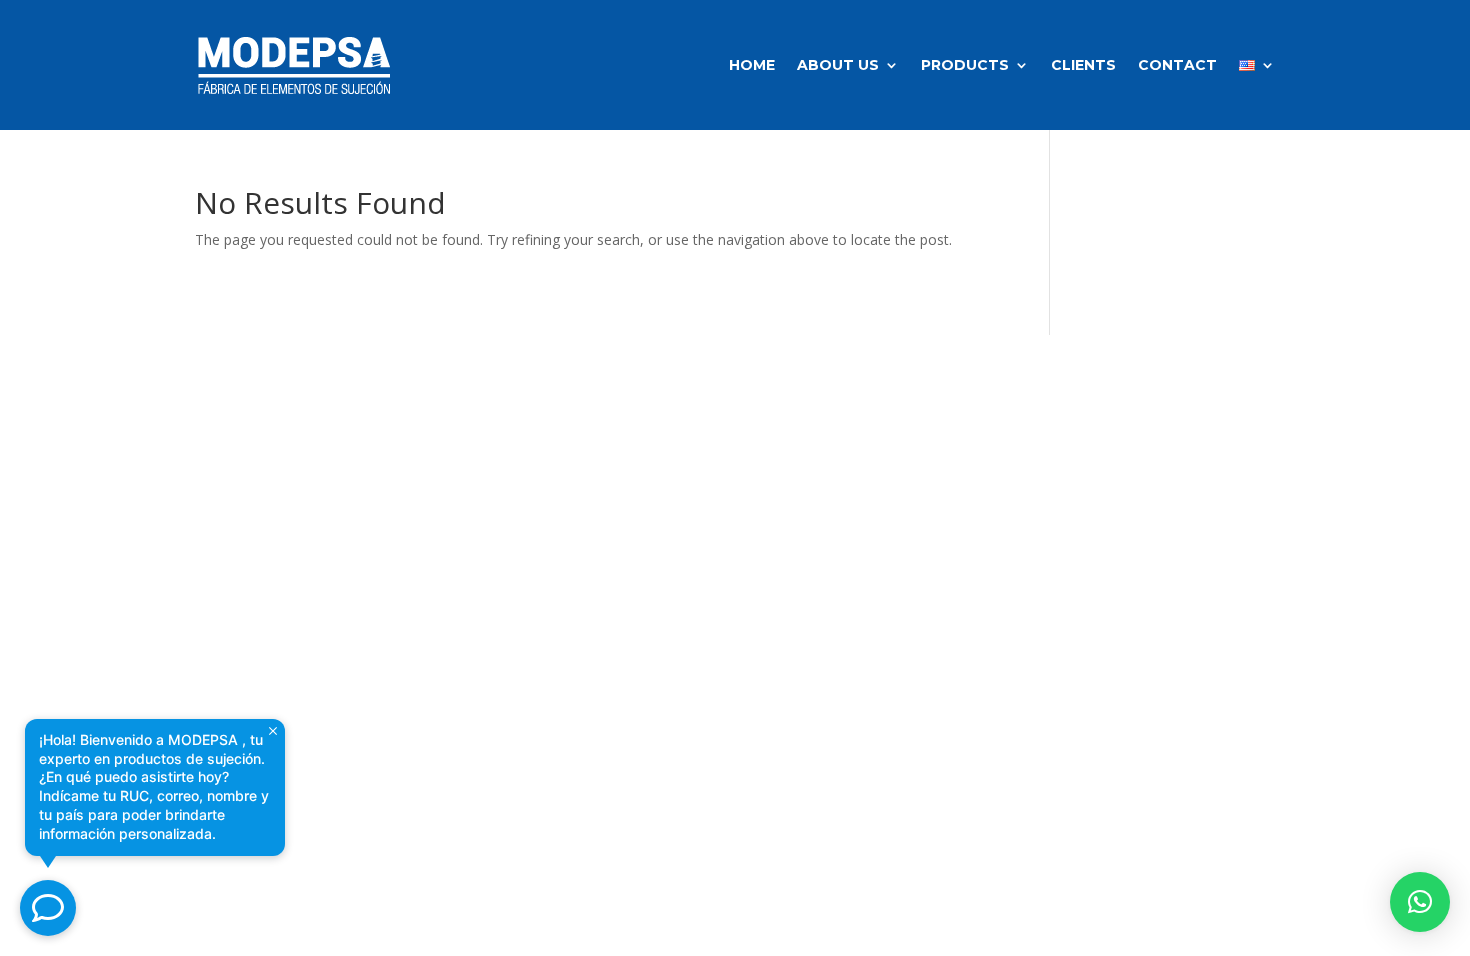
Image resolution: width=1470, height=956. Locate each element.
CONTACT (1177, 65)
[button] (1420, 902)
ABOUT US (838, 65)
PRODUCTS (965, 65)
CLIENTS (1083, 65)
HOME (752, 65)
